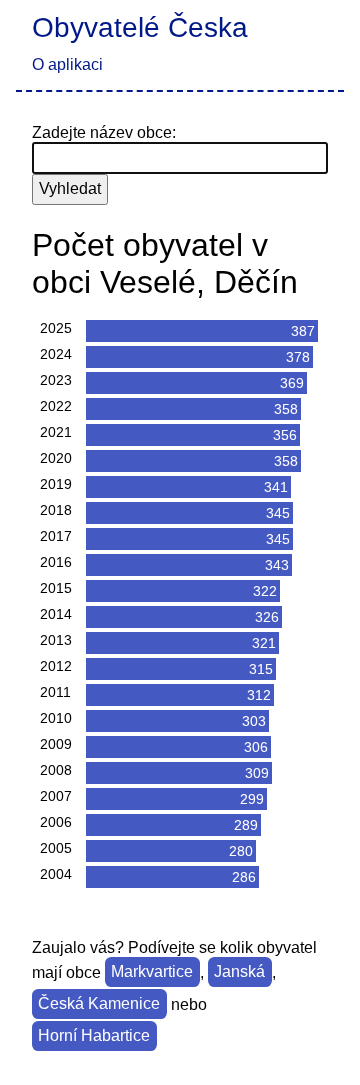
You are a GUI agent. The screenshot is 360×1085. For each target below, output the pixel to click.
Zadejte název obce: (104, 132)
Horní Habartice (94, 1036)
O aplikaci (67, 64)
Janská (239, 972)
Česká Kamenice (99, 1004)
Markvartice (152, 972)
